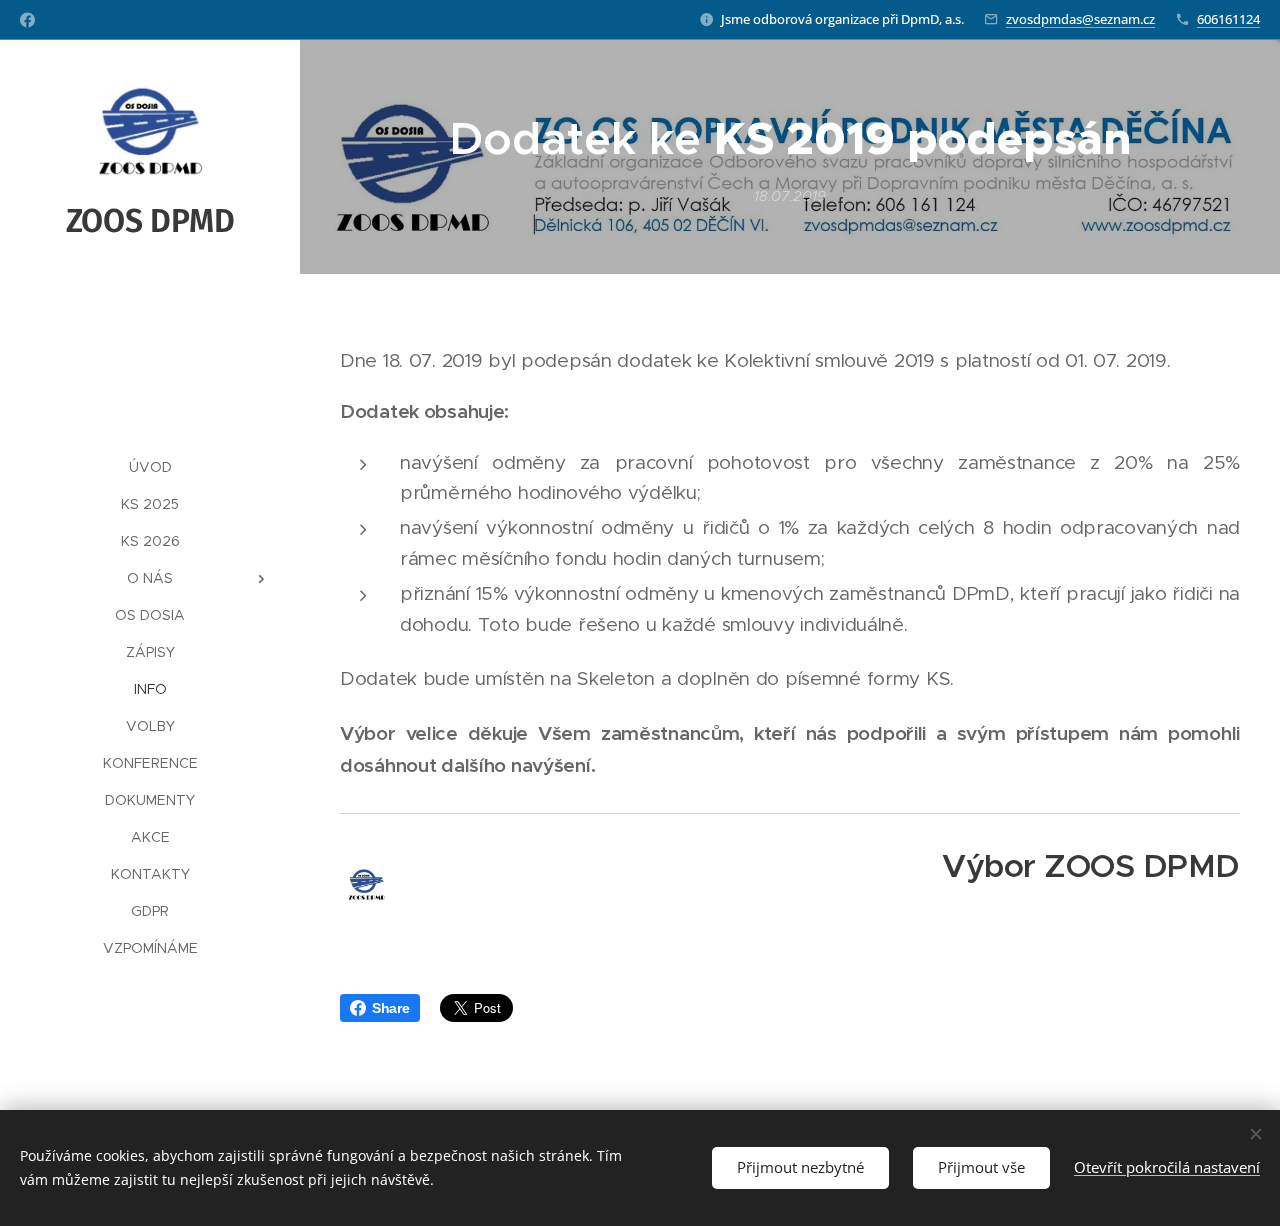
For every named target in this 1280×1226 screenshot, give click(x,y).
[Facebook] (27, 20)
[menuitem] (150, 467)
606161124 (1228, 19)
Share (391, 1008)
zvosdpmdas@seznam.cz (1080, 19)
